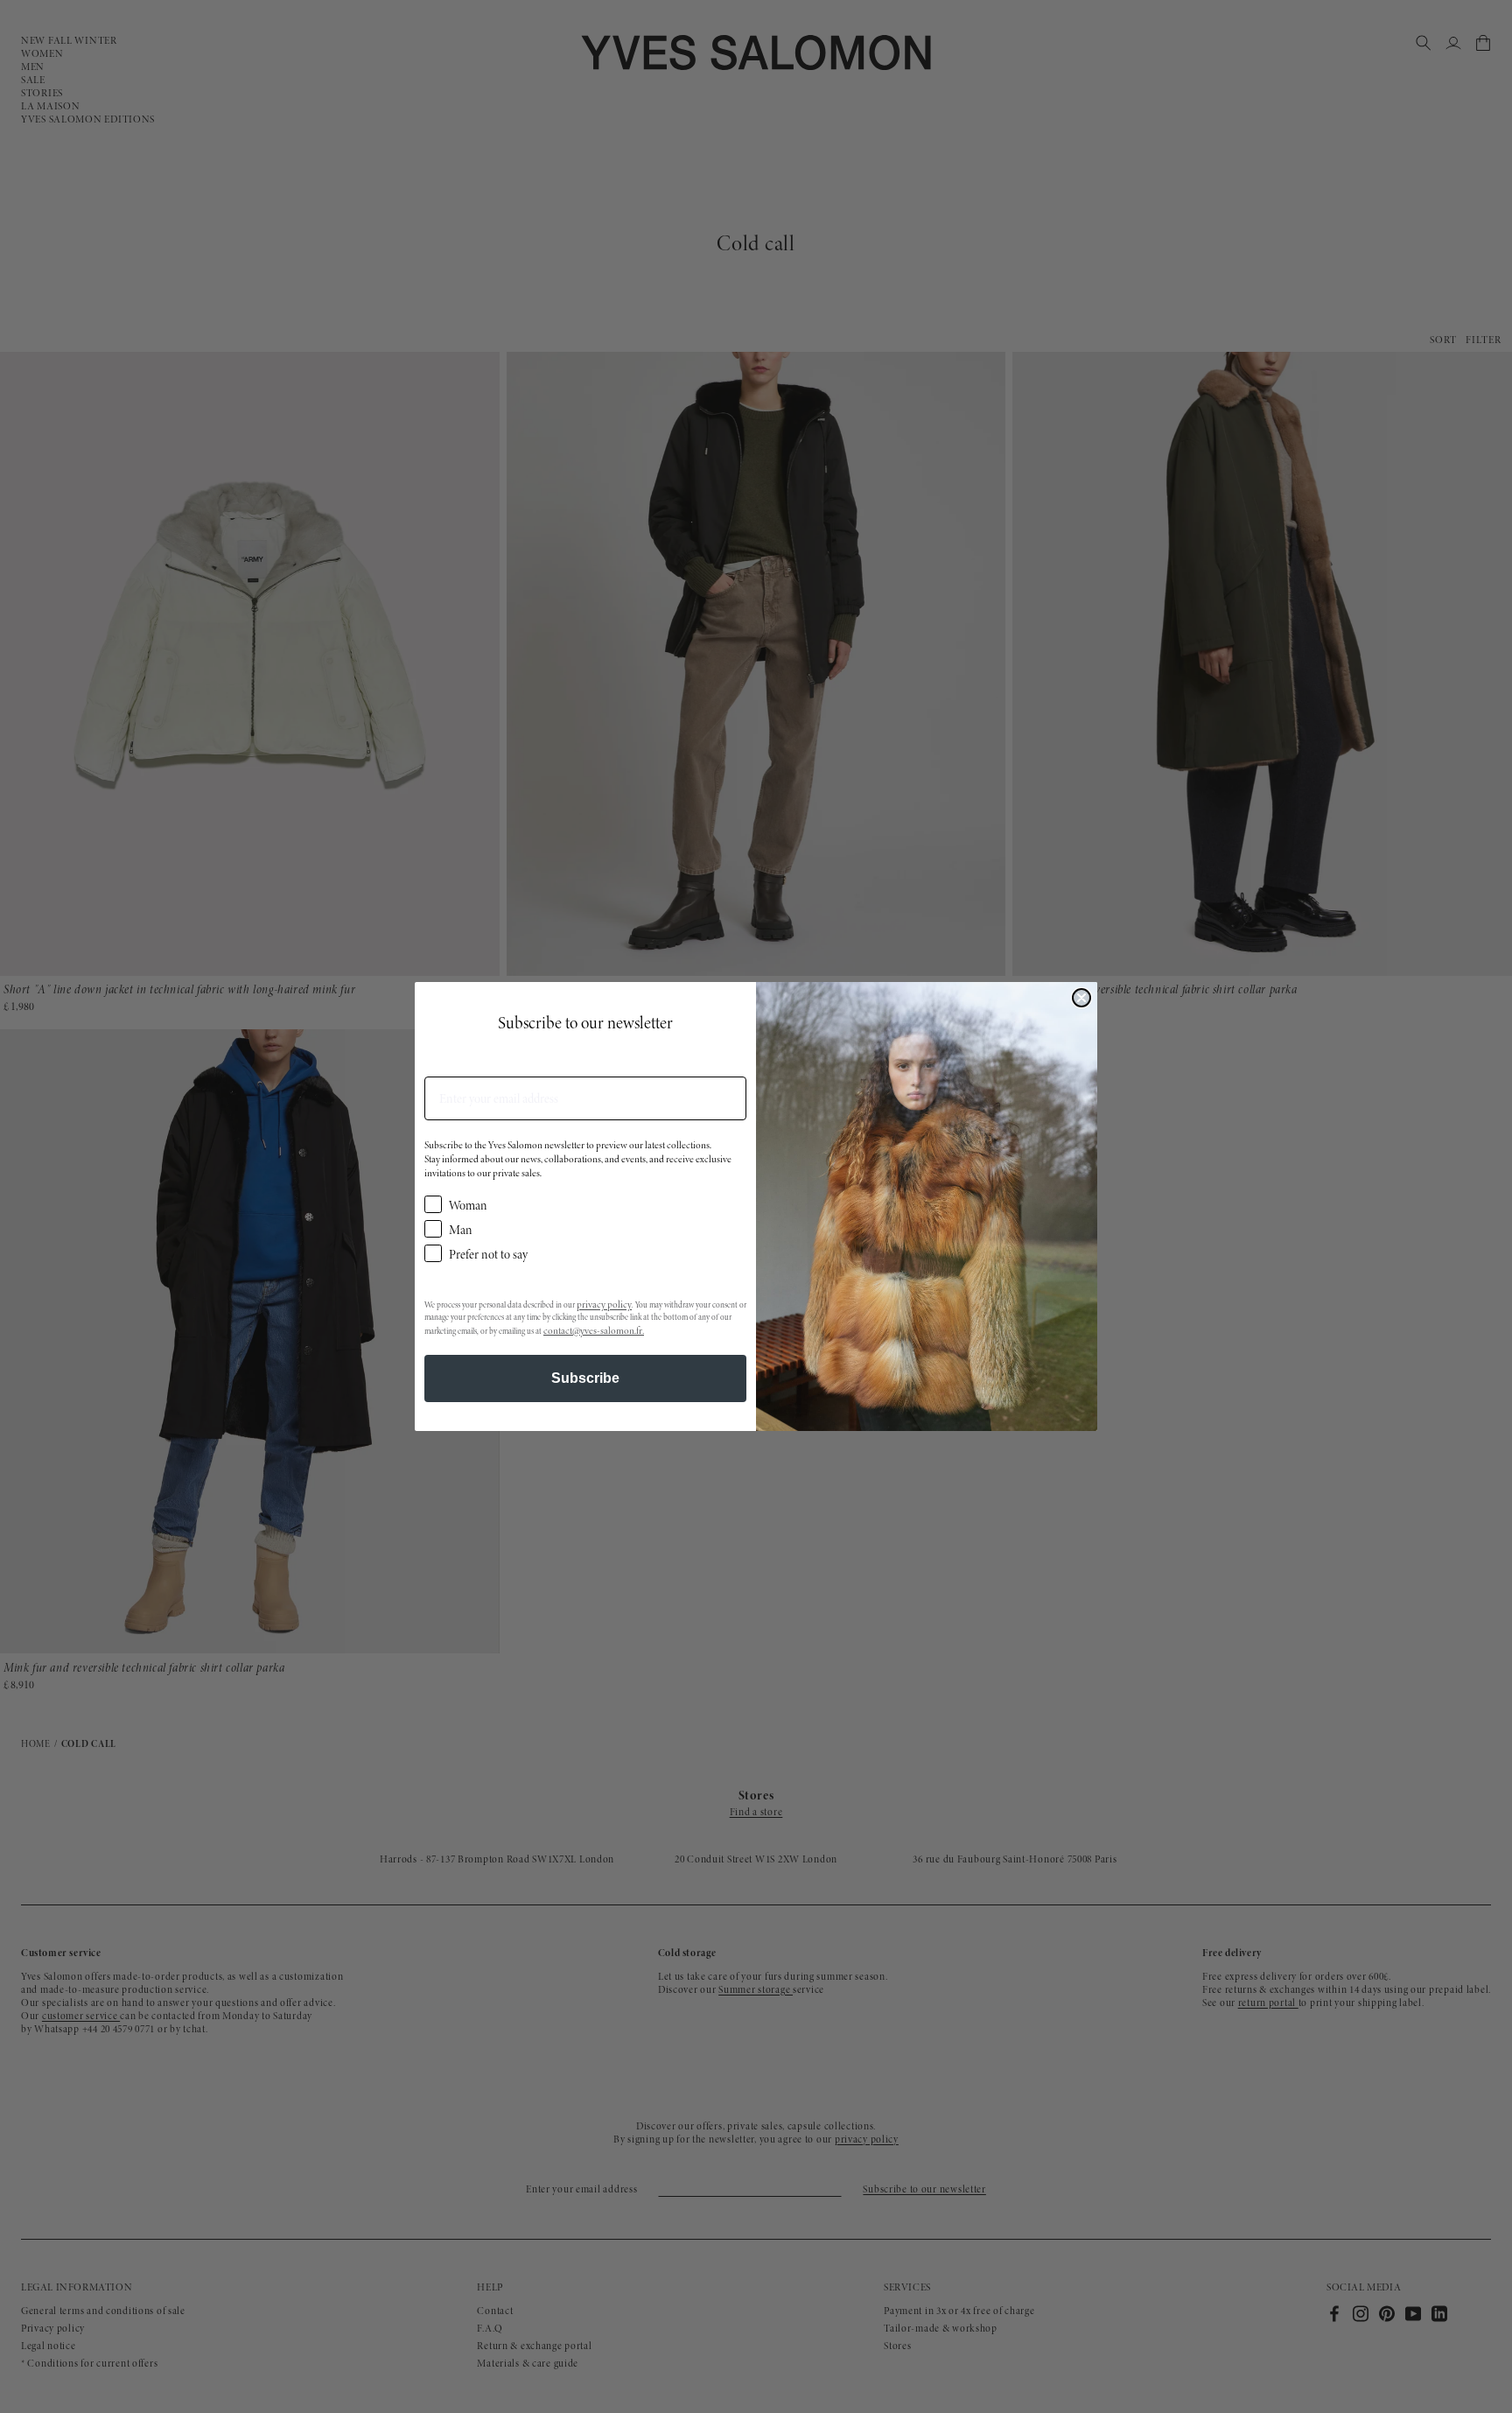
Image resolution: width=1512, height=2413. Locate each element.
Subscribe (585, 1378)
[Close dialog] (1081, 998)
